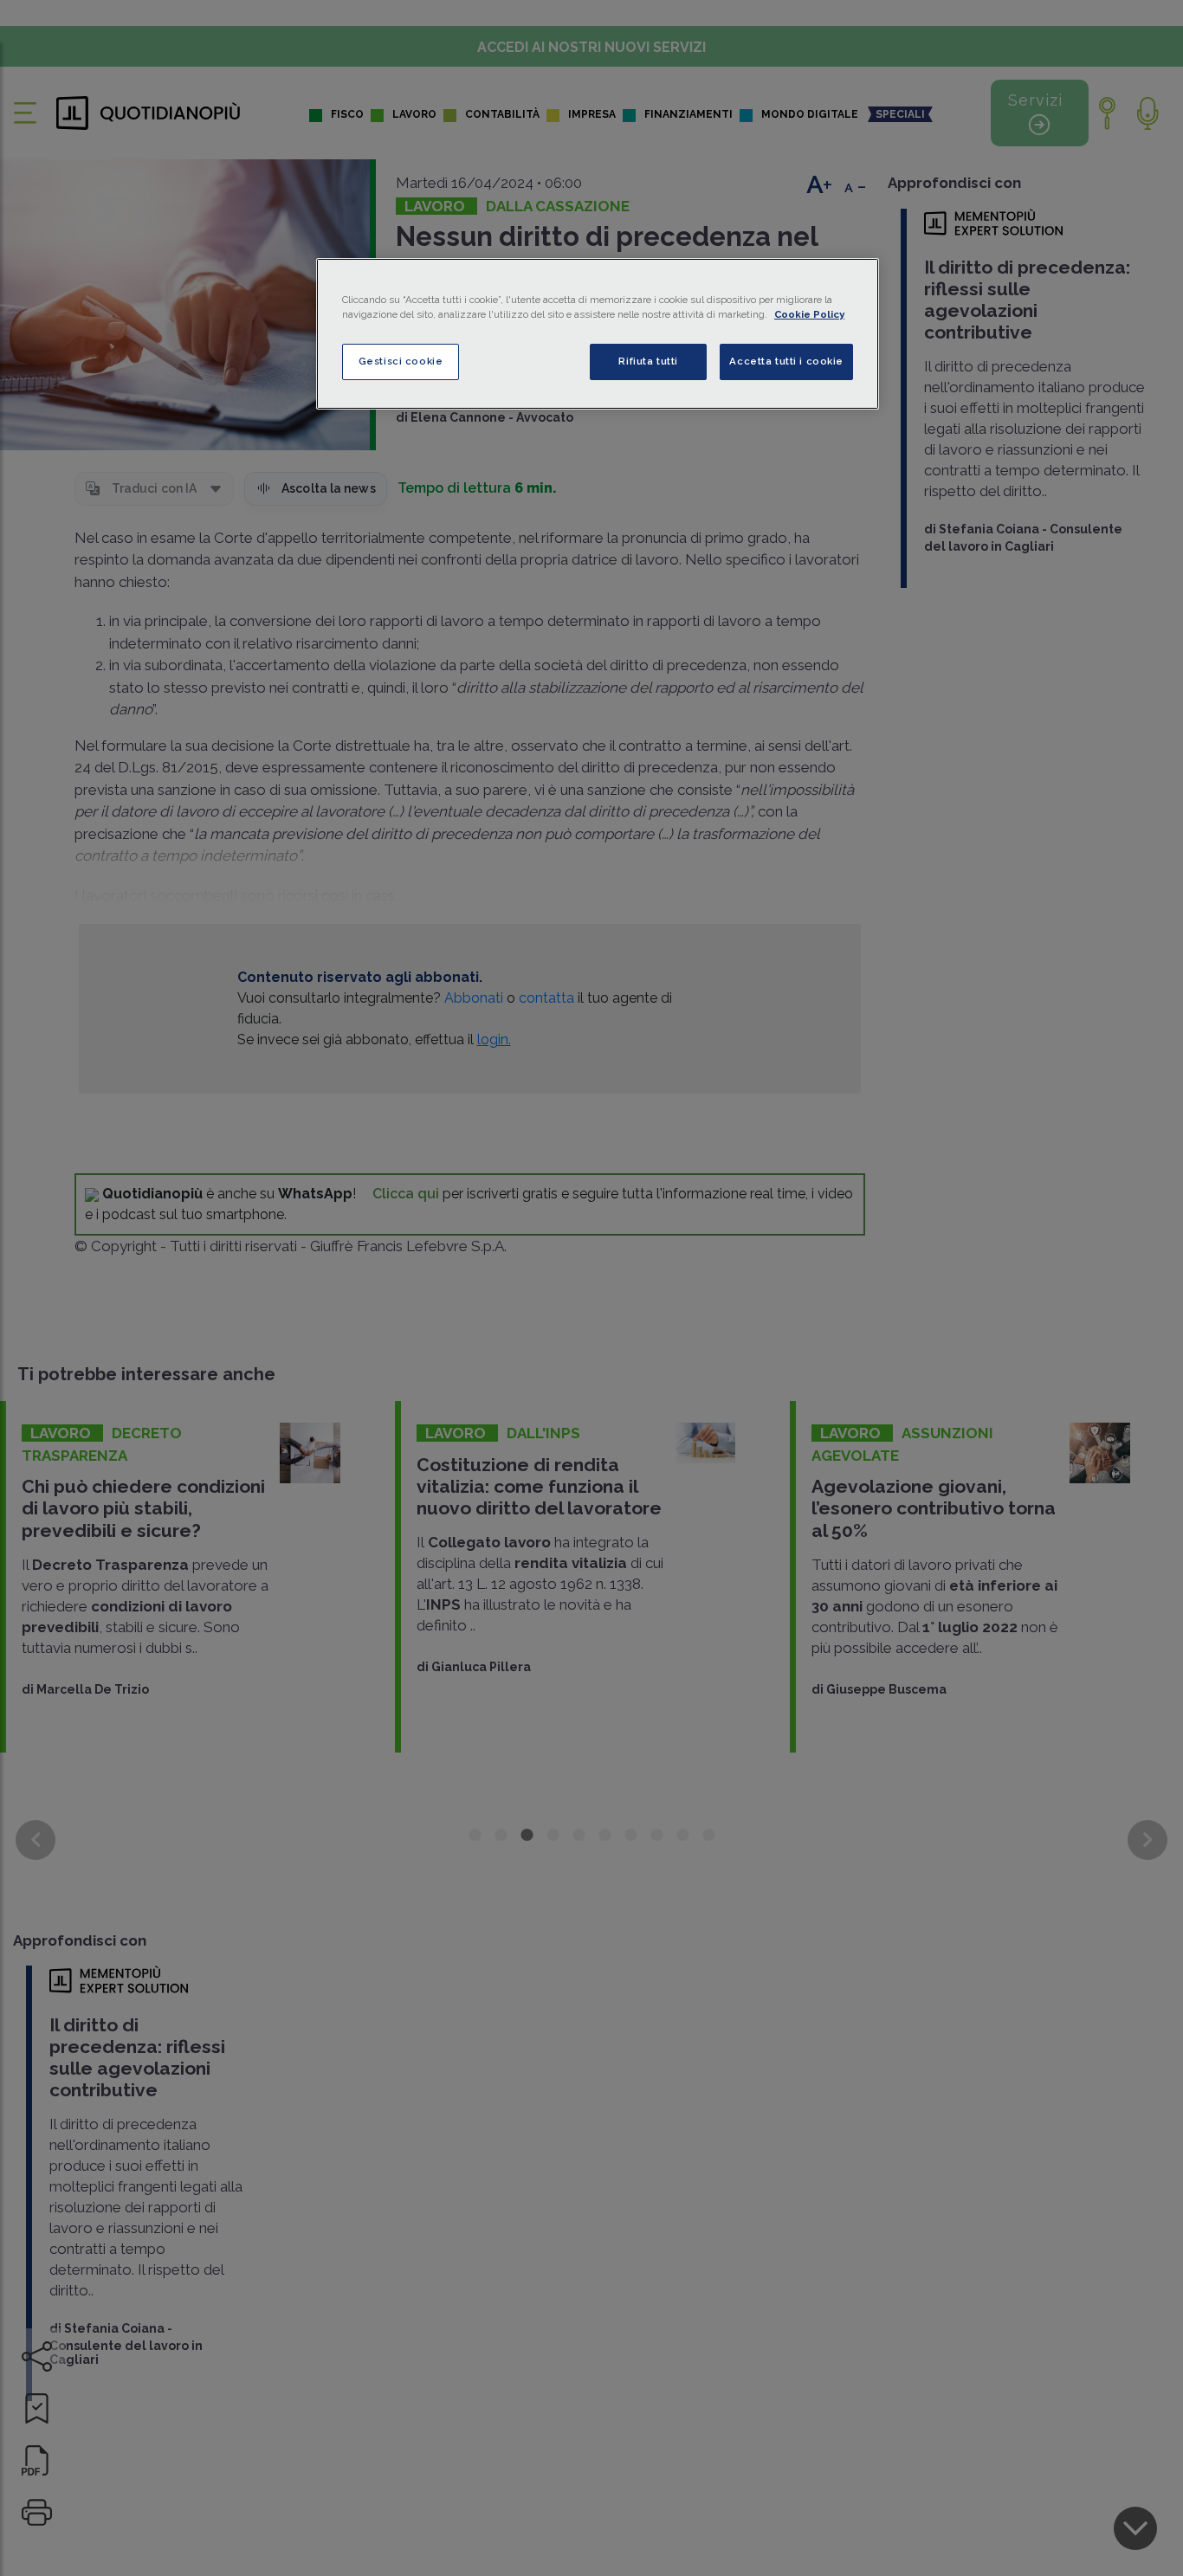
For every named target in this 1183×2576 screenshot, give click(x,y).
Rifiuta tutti (648, 361)
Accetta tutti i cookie (786, 361)
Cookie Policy (809, 314)
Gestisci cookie (401, 361)
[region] (598, 334)
